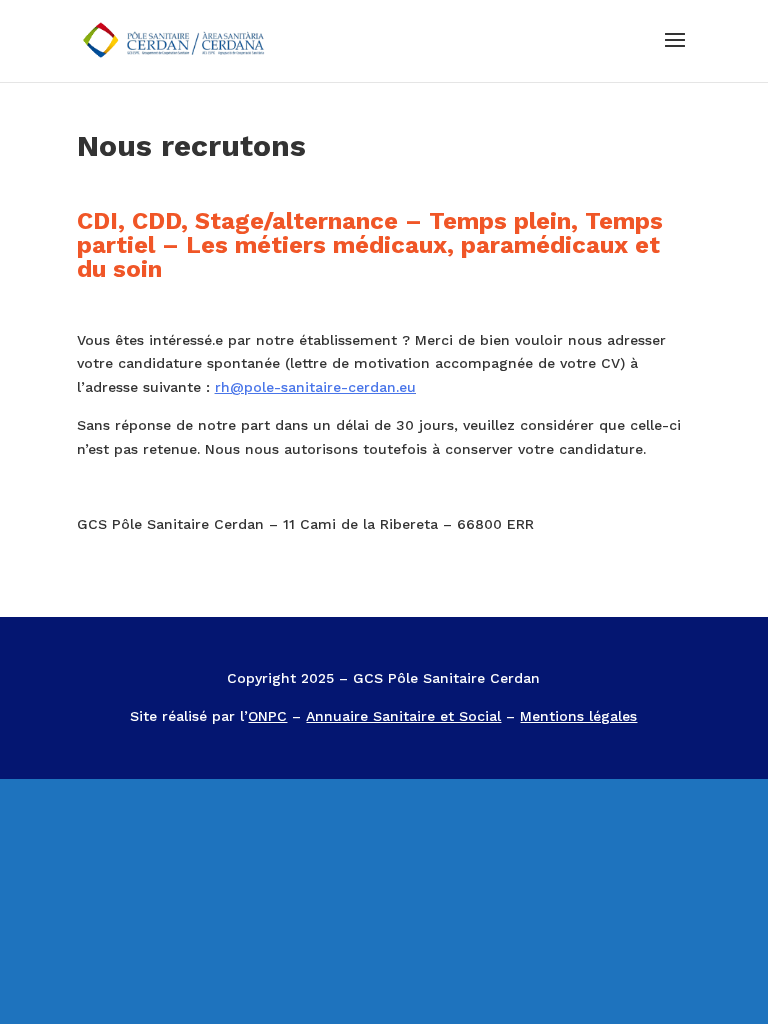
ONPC (267, 716)
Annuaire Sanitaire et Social (403, 716)
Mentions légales (578, 716)
